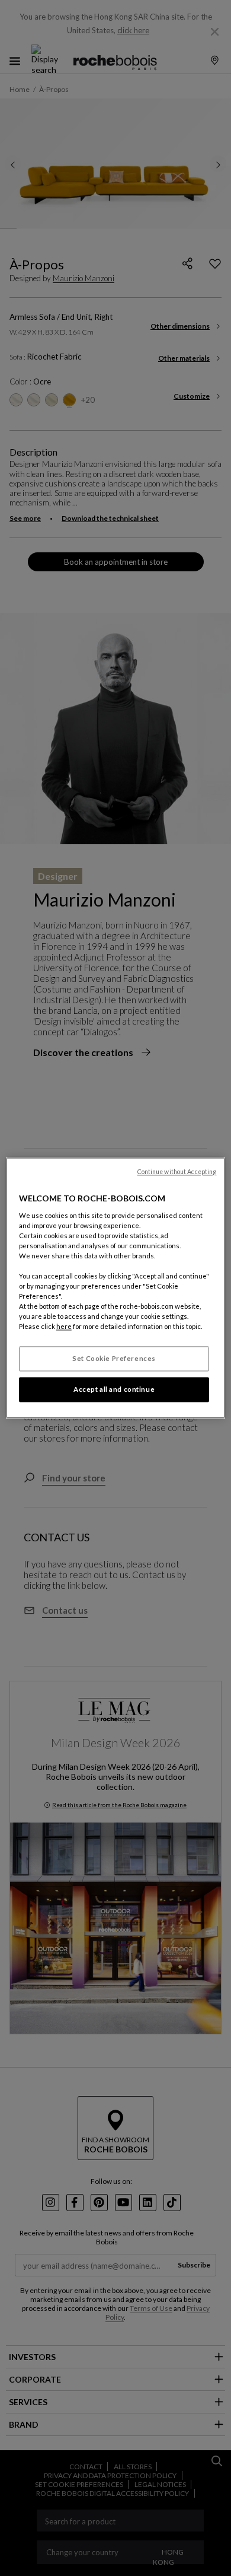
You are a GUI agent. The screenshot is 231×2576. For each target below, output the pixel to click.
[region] (116, 1288)
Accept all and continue (114, 1390)
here (64, 1327)
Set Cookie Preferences (114, 1359)
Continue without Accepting (177, 1172)
